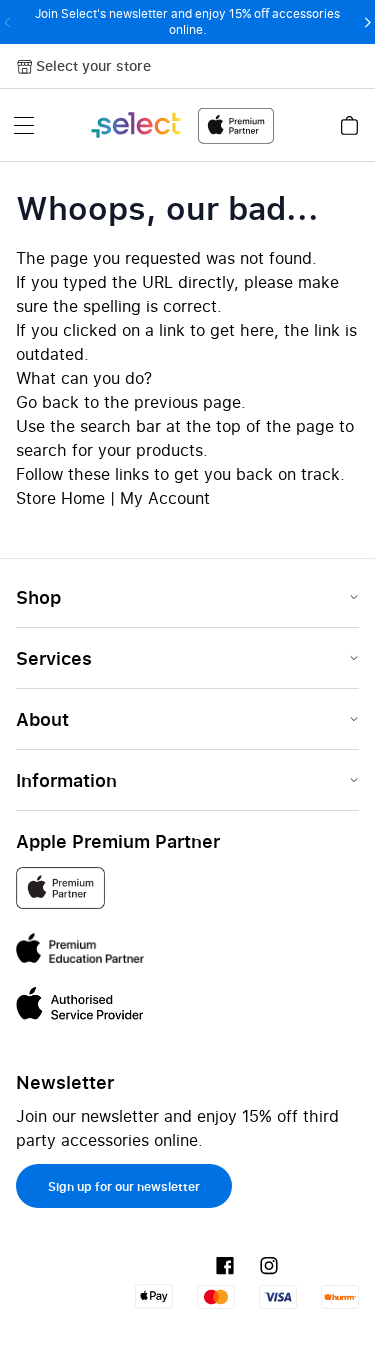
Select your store (93, 65)
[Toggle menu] (24, 125)
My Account (165, 498)
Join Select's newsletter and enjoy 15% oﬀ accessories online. (187, 21)
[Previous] (7, 22)
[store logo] (182, 125)
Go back (47, 402)
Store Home (60, 498)
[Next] (367, 22)
